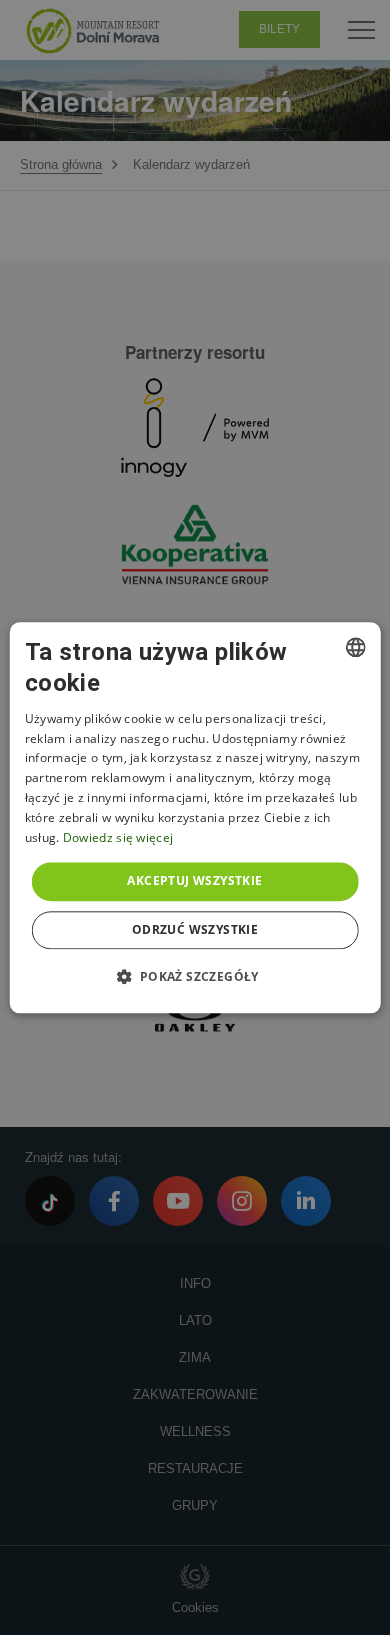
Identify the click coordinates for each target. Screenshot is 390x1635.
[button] (194, 976)
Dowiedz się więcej (118, 837)
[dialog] (195, 817)
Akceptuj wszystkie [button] (194, 881)
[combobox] (355, 647)
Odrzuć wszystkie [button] (195, 929)
